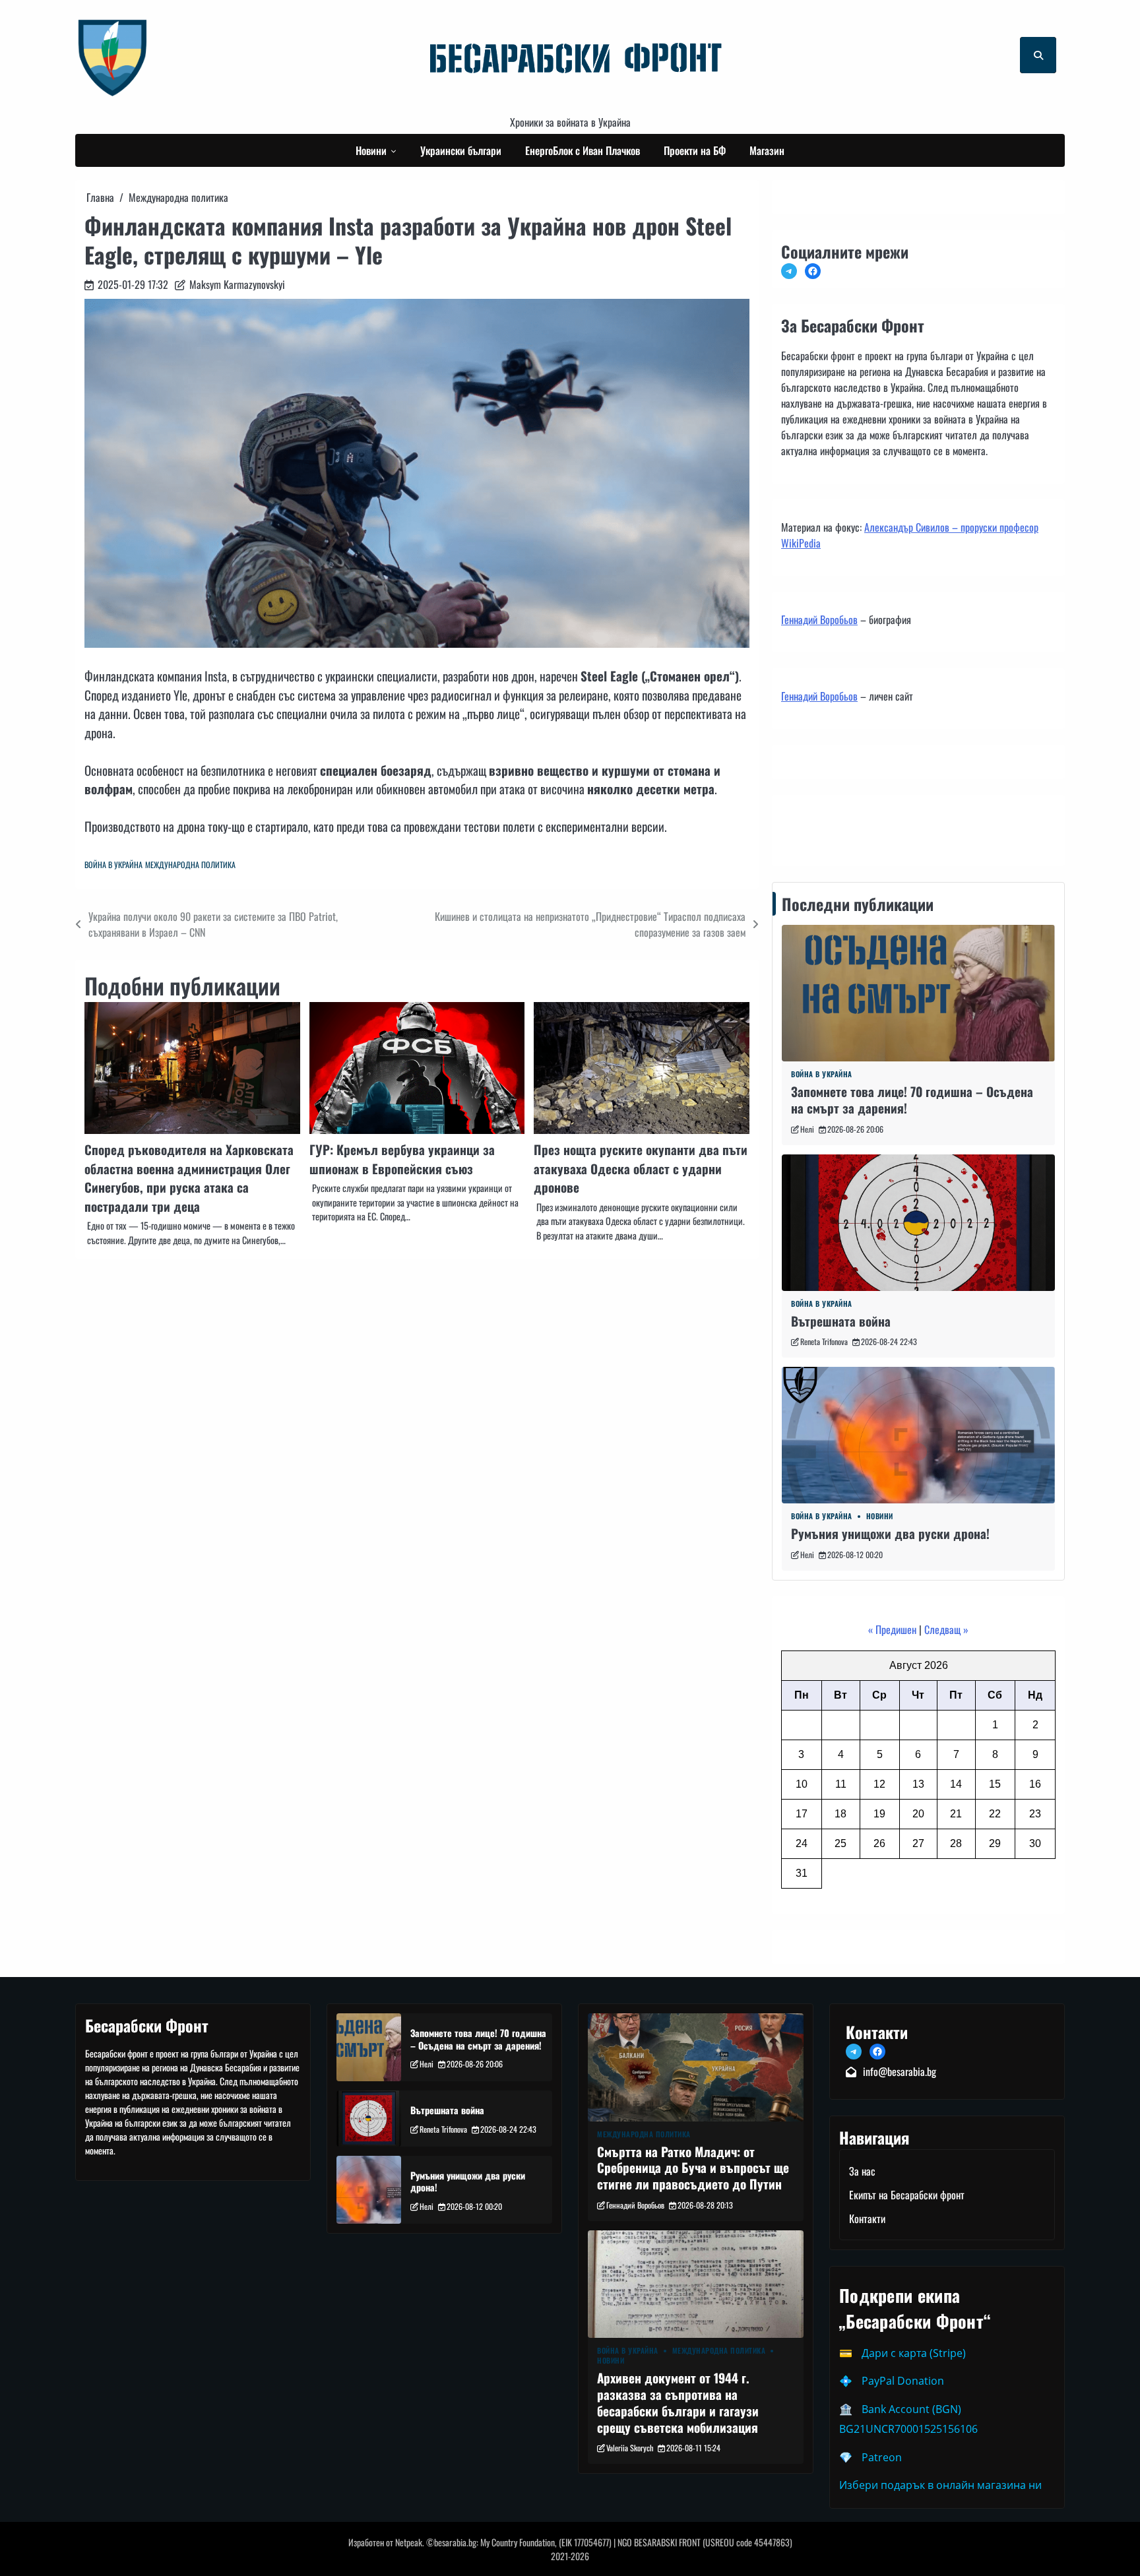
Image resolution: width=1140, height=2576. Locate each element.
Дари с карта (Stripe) (914, 2353)
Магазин (767, 150)
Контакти (803, 827)
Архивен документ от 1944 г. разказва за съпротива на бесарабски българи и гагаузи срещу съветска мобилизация (678, 2402)
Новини (371, 150)
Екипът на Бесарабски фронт (907, 2195)
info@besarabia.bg (900, 2071)
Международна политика (190, 864)
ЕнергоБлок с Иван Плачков (583, 150)
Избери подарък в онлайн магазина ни (940, 2485)
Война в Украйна (113, 864)
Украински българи (461, 150)
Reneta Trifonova (824, 1341)
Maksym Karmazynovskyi (237, 284)
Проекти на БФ (695, 150)
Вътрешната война (841, 1321)
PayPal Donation (903, 2381)
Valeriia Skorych (630, 2448)
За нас (862, 2171)
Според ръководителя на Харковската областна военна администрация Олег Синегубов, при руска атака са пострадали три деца (189, 1178)
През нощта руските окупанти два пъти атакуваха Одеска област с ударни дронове (641, 1168)
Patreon (882, 2457)
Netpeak (409, 2542)
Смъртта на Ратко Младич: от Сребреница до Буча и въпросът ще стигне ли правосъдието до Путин (693, 2168)
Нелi (807, 1129)
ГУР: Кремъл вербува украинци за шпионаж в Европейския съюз (402, 1159)
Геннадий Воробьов (819, 619)
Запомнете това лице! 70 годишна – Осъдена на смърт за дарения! (912, 1100)
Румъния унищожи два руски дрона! (890, 1533)
